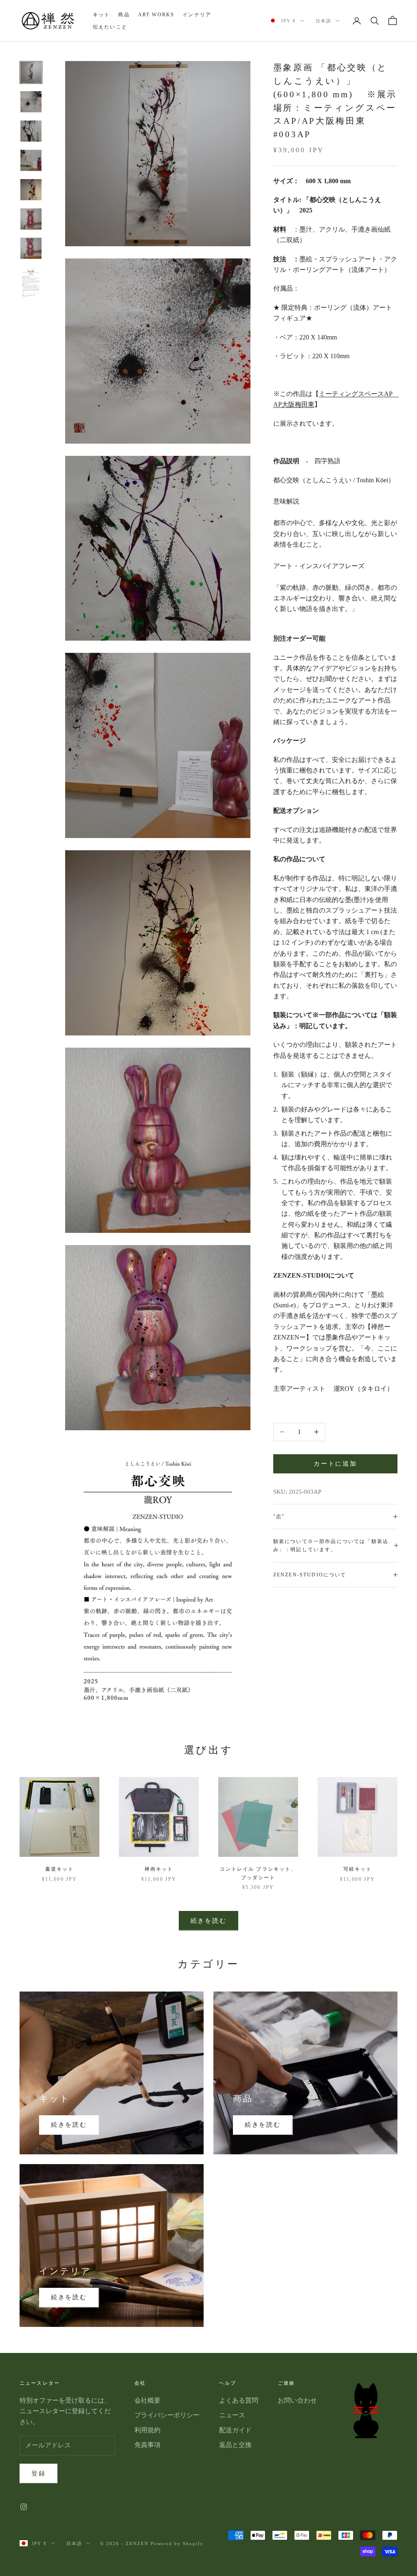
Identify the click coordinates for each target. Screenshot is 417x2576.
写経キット (358, 1869)
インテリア (197, 15)
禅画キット (159, 1869)
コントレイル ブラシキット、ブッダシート (258, 1873)
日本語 (324, 21)
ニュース (232, 2415)
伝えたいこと (110, 27)
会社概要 (147, 2400)
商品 (124, 15)
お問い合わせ (297, 2400)
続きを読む (209, 1921)
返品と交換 (235, 2445)
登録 (38, 2473)
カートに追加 (335, 1464)
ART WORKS (156, 15)
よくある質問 (239, 2400)
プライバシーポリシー (167, 2415)
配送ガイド (235, 2430)
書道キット (60, 1869)
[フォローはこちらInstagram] (24, 2507)
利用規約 (147, 2430)
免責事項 (147, 2445)
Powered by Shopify (177, 2543)
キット (101, 15)
